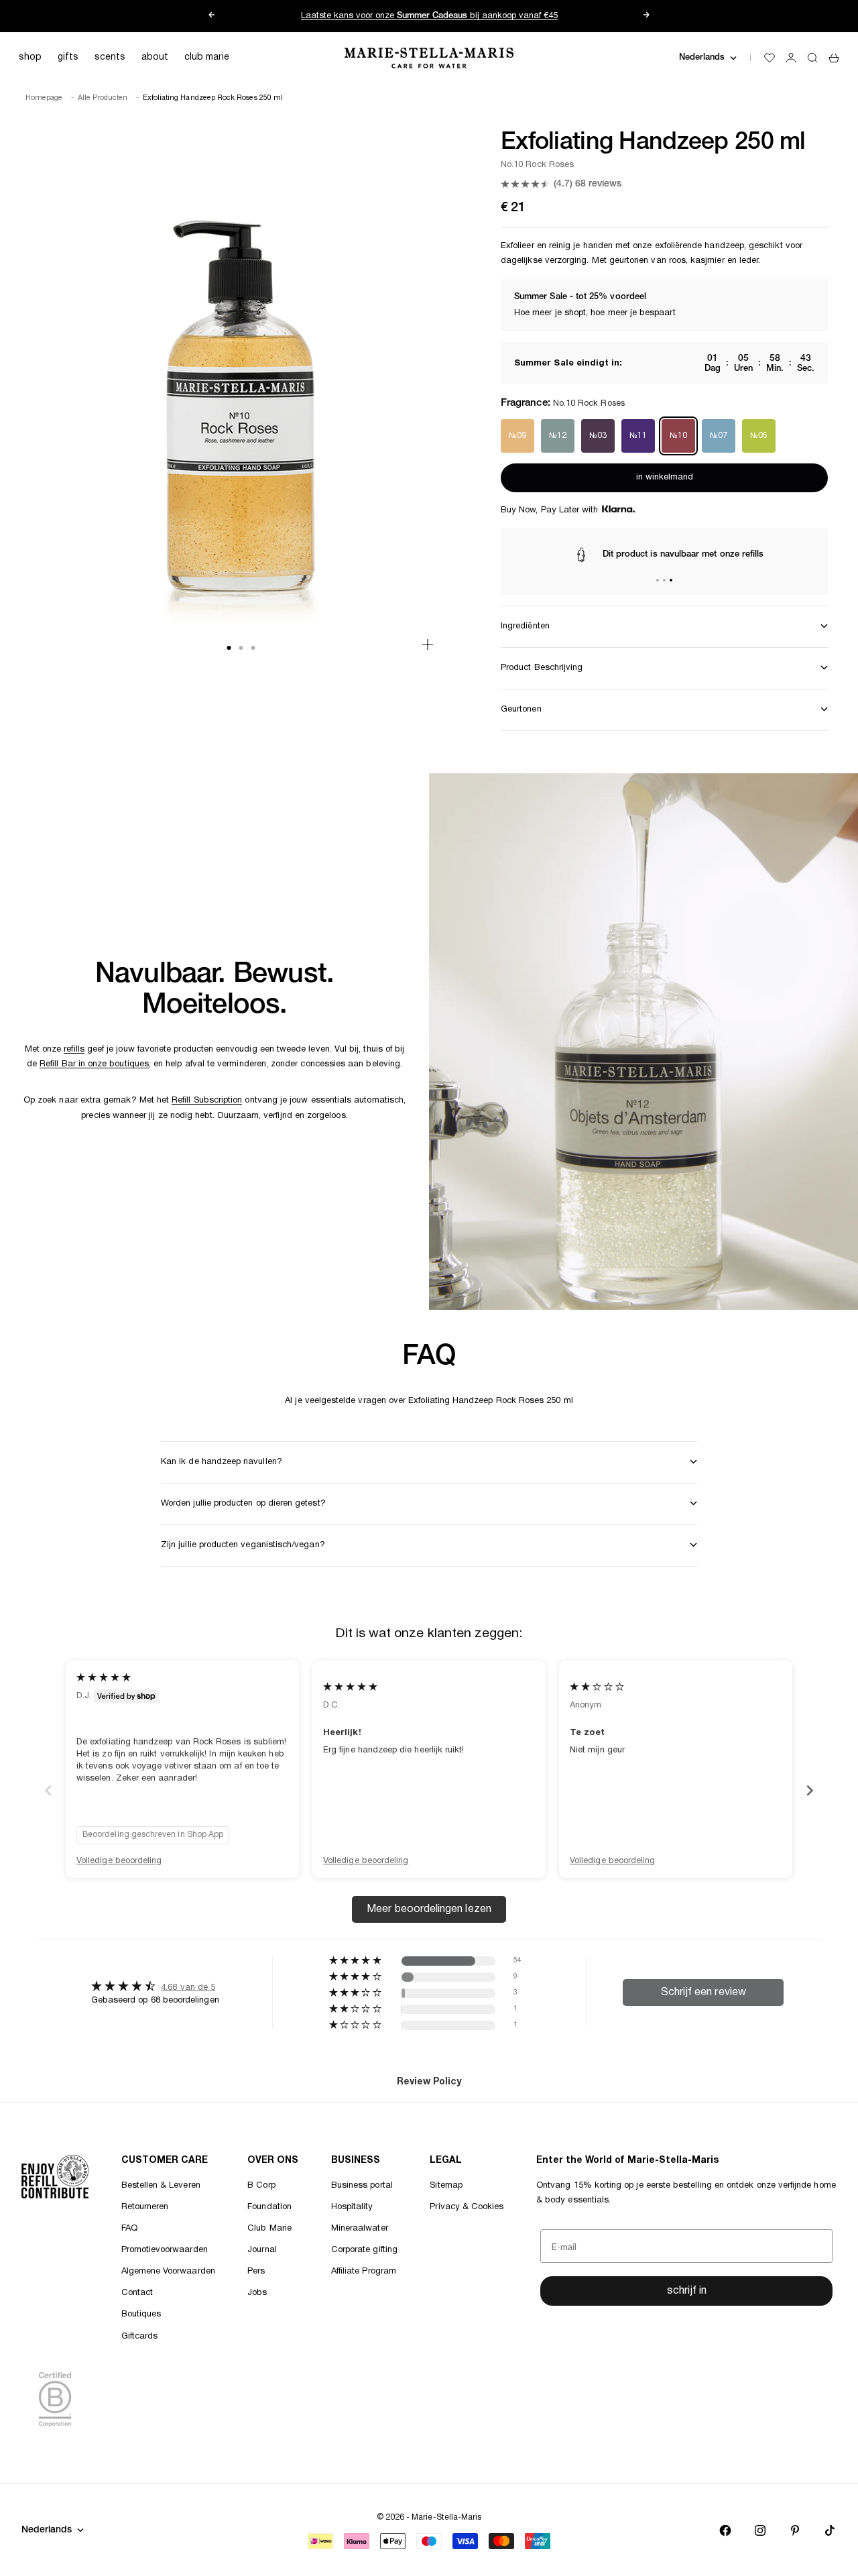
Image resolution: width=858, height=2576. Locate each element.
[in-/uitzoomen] (428, 645)
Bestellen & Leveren (161, 2186)
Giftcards (140, 2337)
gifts (68, 57)
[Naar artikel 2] (664, 580)
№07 (719, 436)
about (155, 57)
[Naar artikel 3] (671, 580)
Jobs (257, 2293)
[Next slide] (810, 1790)
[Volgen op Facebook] (725, 2530)
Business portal (362, 2186)
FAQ (129, 2229)
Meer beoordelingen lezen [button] (429, 1909)
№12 (558, 436)
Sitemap (446, 2186)
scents (110, 57)
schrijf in (687, 2291)
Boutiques (141, 2314)
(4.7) (588, 184)
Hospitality (352, 2207)
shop (30, 57)
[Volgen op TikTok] (830, 2530)
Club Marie (269, 2229)
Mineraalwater (360, 2229)
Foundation (269, 2207)
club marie (207, 57)
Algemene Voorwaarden (168, 2272)
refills (74, 1050)
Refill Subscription (207, 1101)
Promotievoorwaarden (165, 2250)
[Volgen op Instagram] (760, 2530)
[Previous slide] (48, 1790)
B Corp (261, 2186)
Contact (137, 2293)
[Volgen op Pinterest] (795, 2530)
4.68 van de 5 (188, 1988)
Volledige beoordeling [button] (119, 1861)
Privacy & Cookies (467, 2207)
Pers (256, 2272)
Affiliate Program (364, 2272)
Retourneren (145, 2207)
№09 (517, 436)
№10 (678, 436)
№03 (598, 436)
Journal (262, 2250)
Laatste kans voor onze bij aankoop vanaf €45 (429, 16)
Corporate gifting (364, 2250)
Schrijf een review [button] (703, 1993)
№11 (638, 436)
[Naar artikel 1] (658, 580)
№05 (759, 436)
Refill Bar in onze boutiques (94, 1064)
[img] (104, 1678)
